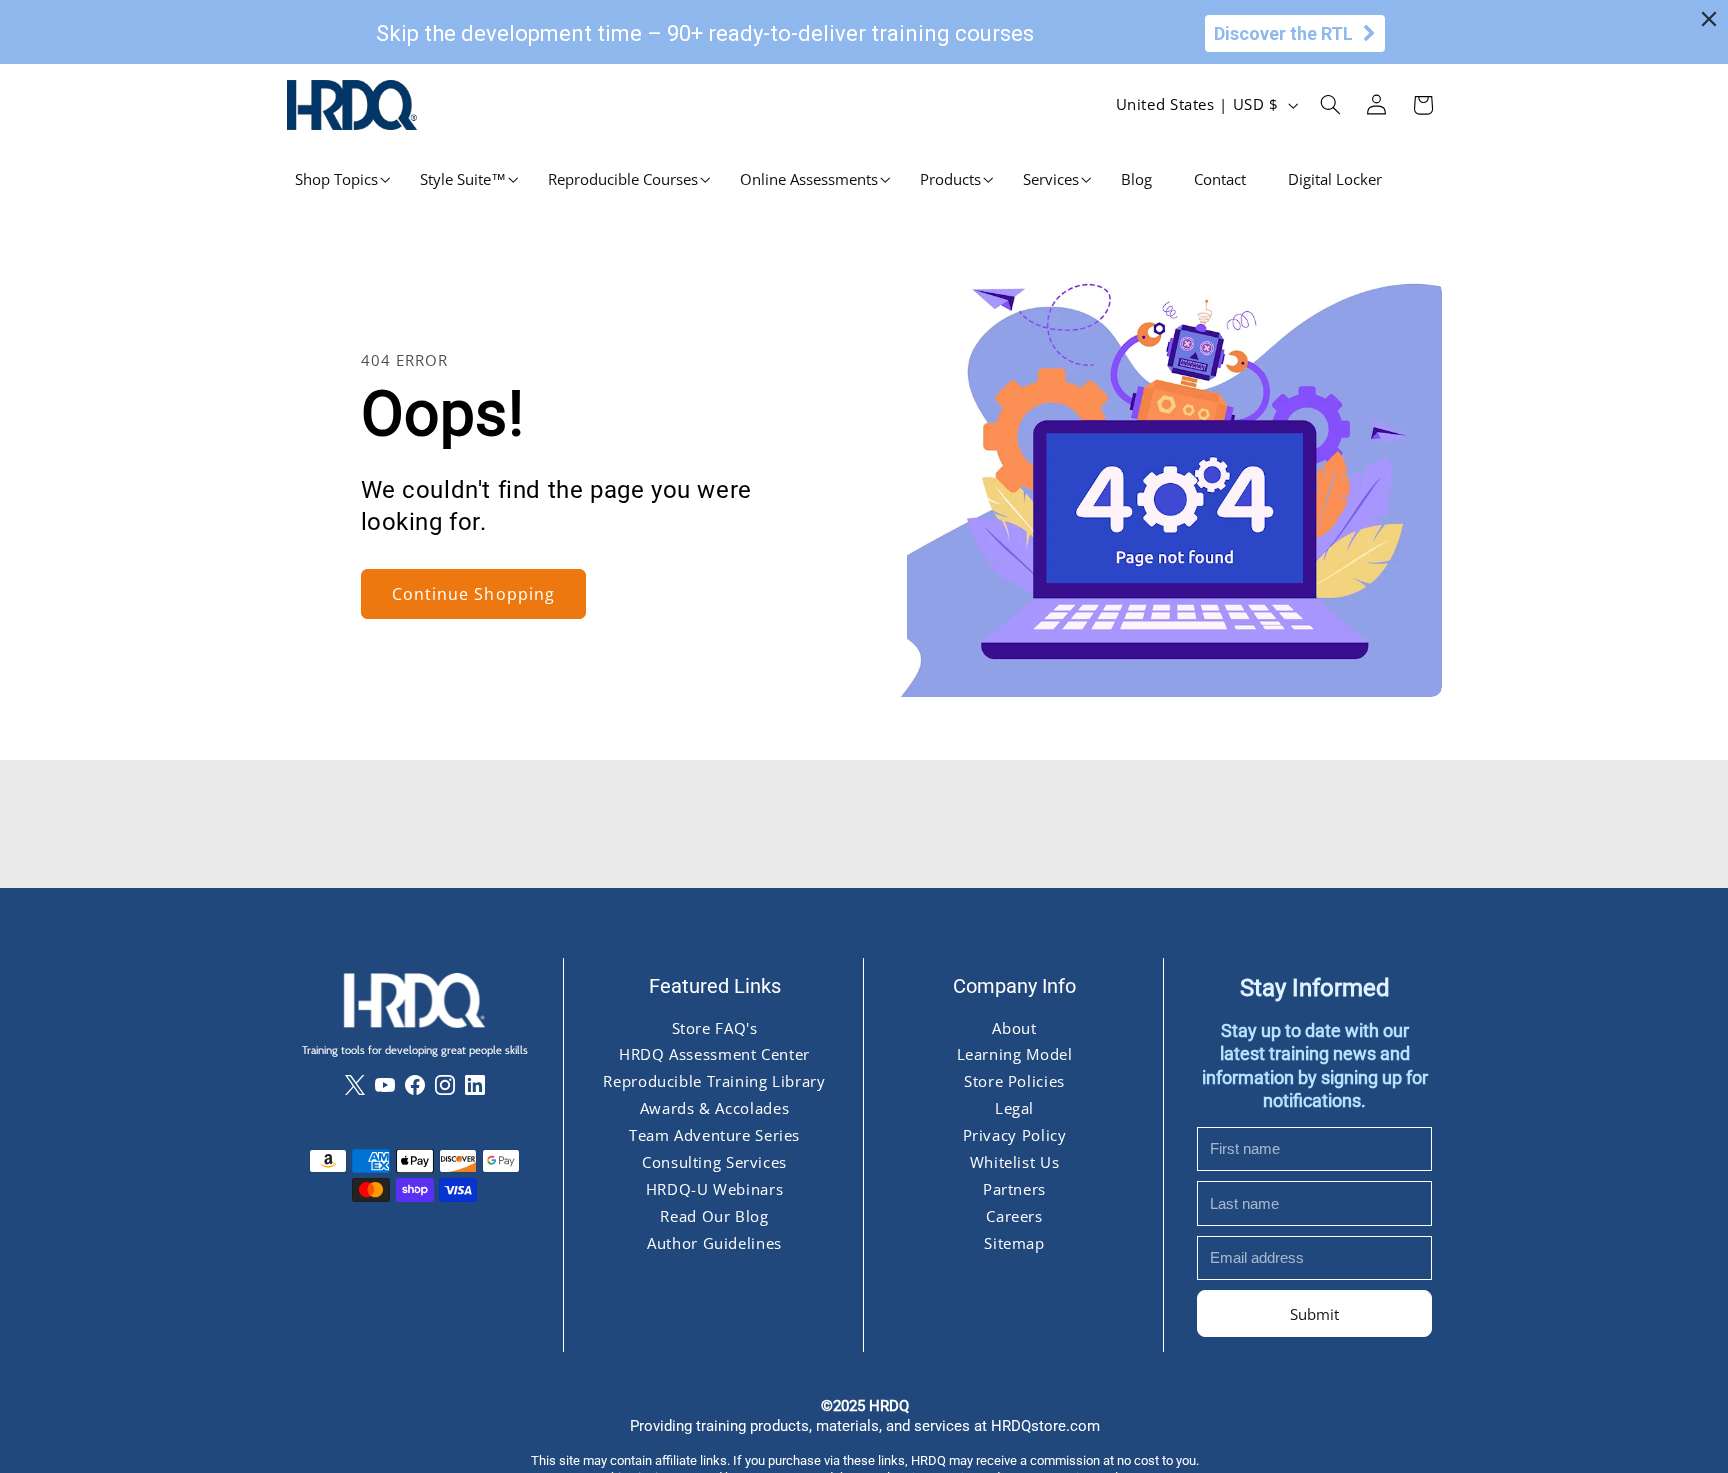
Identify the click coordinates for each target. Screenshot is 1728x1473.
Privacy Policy (1014, 1135)
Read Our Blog (714, 1216)
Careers (1014, 1216)
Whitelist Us (1014, 1162)
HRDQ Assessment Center (714, 1054)
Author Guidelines (714, 1243)
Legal (1013, 1108)
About (1014, 1027)
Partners (1013, 1189)
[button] (336, 179)
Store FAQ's (714, 1027)
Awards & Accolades (713, 1108)
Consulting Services (714, 1162)
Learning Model (1014, 1054)
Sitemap (1014, 1243)
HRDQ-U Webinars (713, 1189)
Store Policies (1014, 1081)
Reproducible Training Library (714, 1081)
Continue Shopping (473, 594)
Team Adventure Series (713, 1135)
